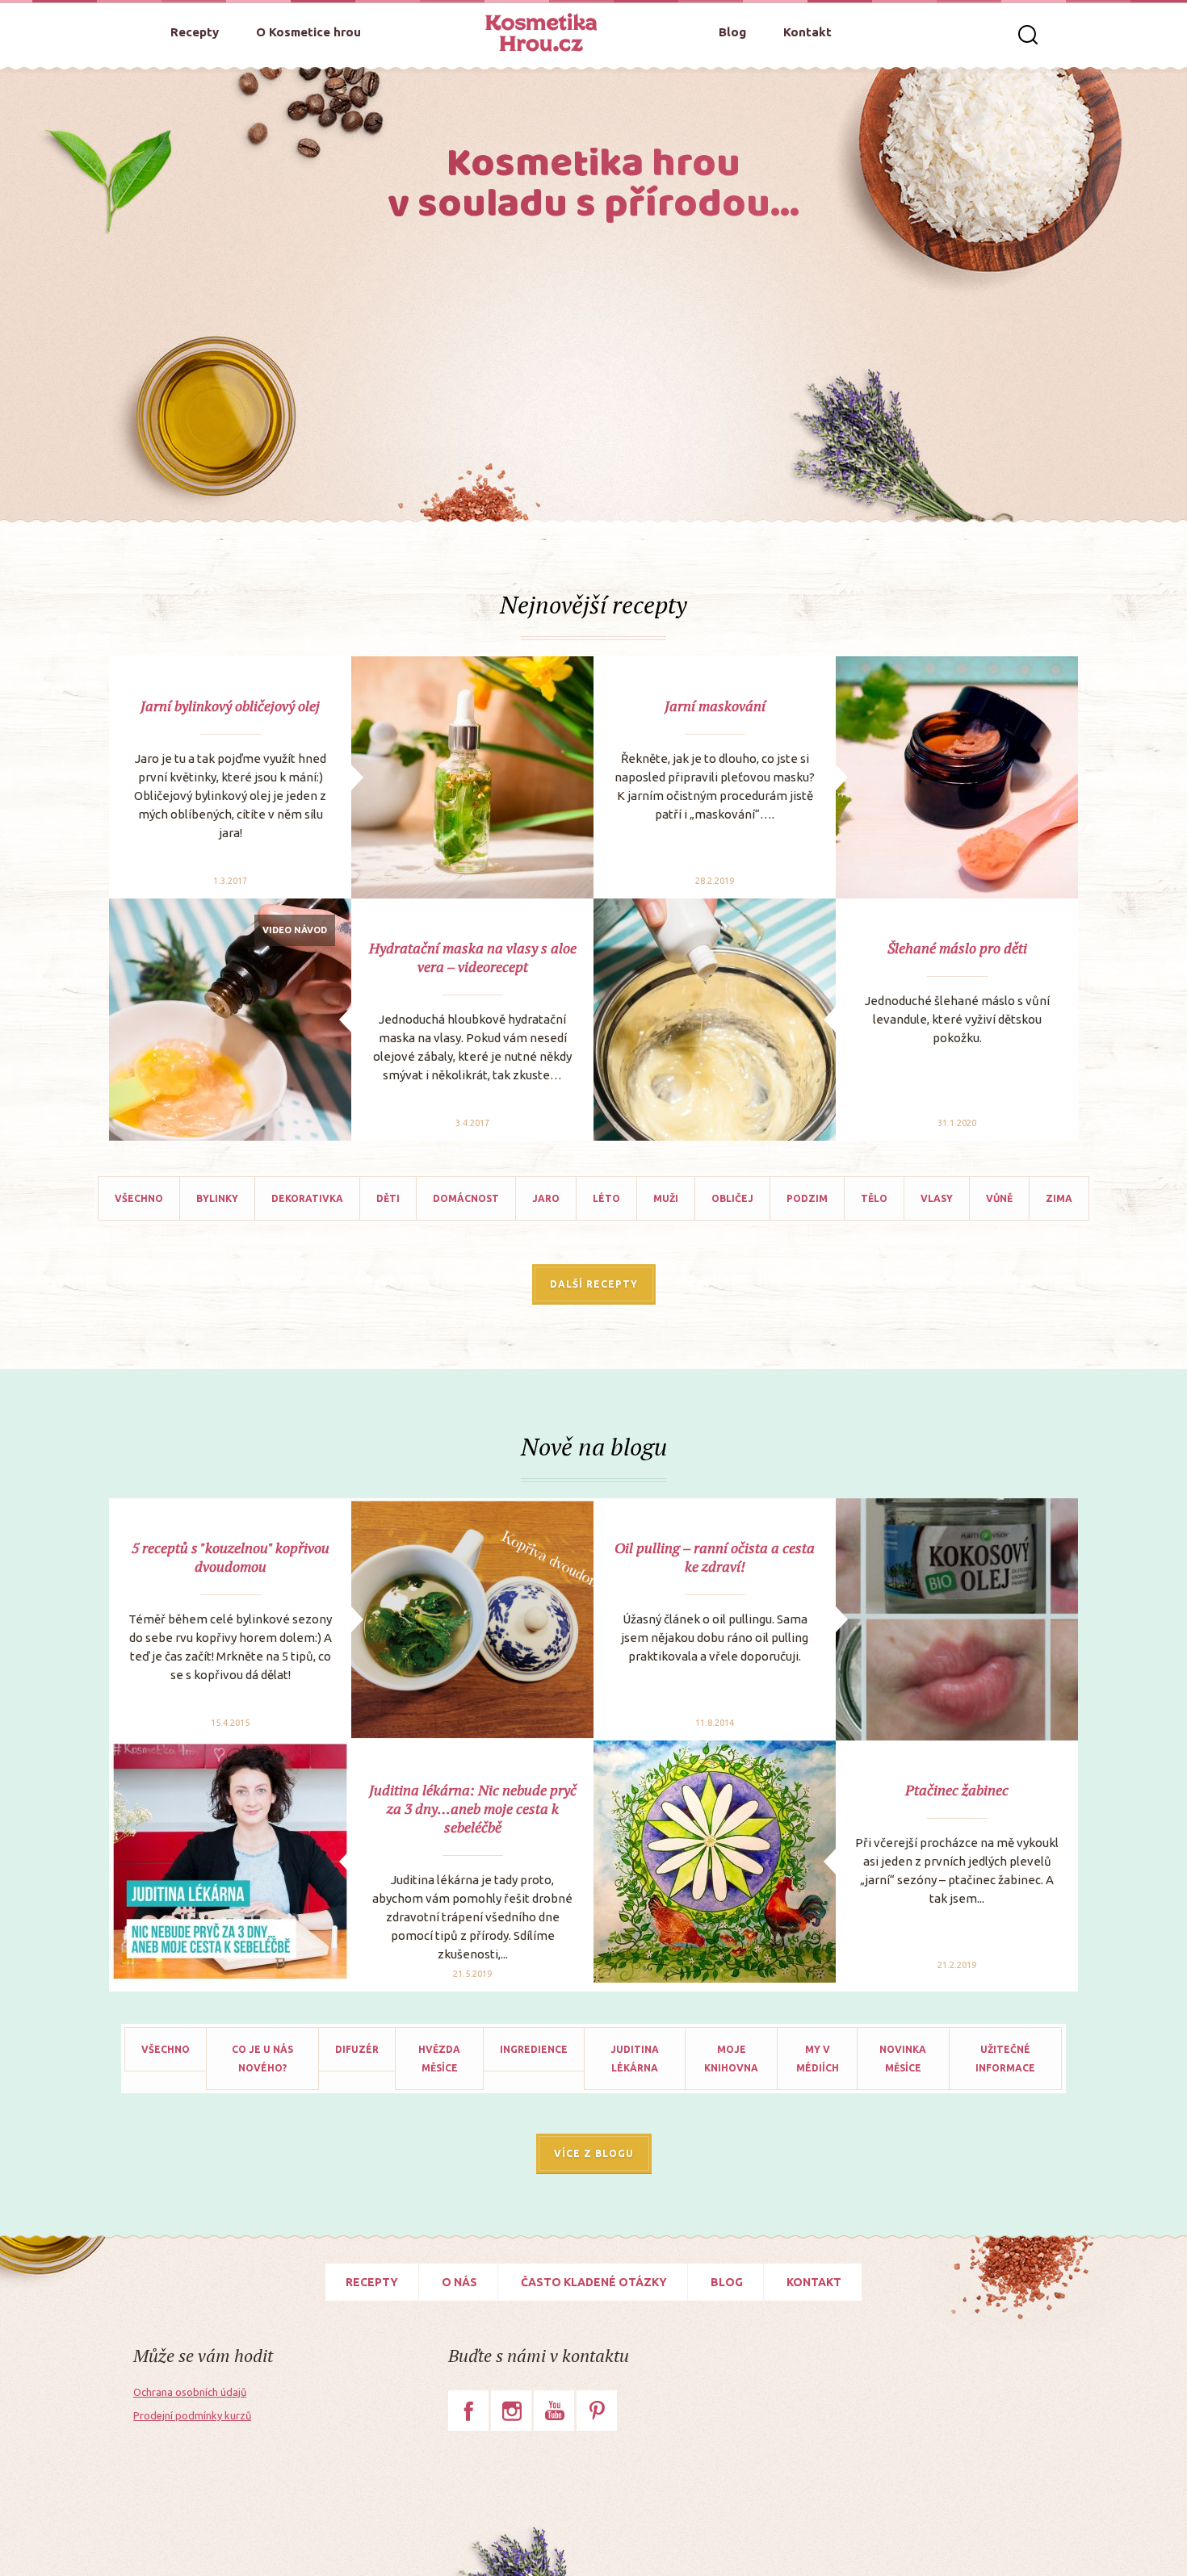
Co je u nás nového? (262, 2059)
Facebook (468, 2411)
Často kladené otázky (594, 2282)
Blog (732, 32)
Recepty (195, 32)
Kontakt (807, 32)
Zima (1059, 1198)
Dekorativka (307, 1198)
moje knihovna (731, 2059)
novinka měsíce (903, 2059)
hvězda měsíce (439, 2059)
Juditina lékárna (635, 2059)
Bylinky (217, 1198)
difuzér (357, 2049)
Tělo (874, 1198)
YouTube (554, 2411)
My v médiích (818, 2059)
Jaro (546, 1198)
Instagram (511, 2411)
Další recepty (594, 1284)
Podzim (807, 1198)
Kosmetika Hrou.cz (541, 32)
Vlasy (937, 1198)
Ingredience (534, 2049)
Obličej (732, 1198)
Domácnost (466, 1198)
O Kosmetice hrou (308, 32)
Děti (388, 1198)
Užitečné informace (1005, 2059)
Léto (606, 1198)
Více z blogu (594, 2153)
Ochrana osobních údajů (190, 2392)
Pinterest (597, 2411)
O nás (459, 2282)
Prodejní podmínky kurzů (192, 2415)
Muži (666, 1198)
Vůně (999, 1198)
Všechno (139, 1198)
